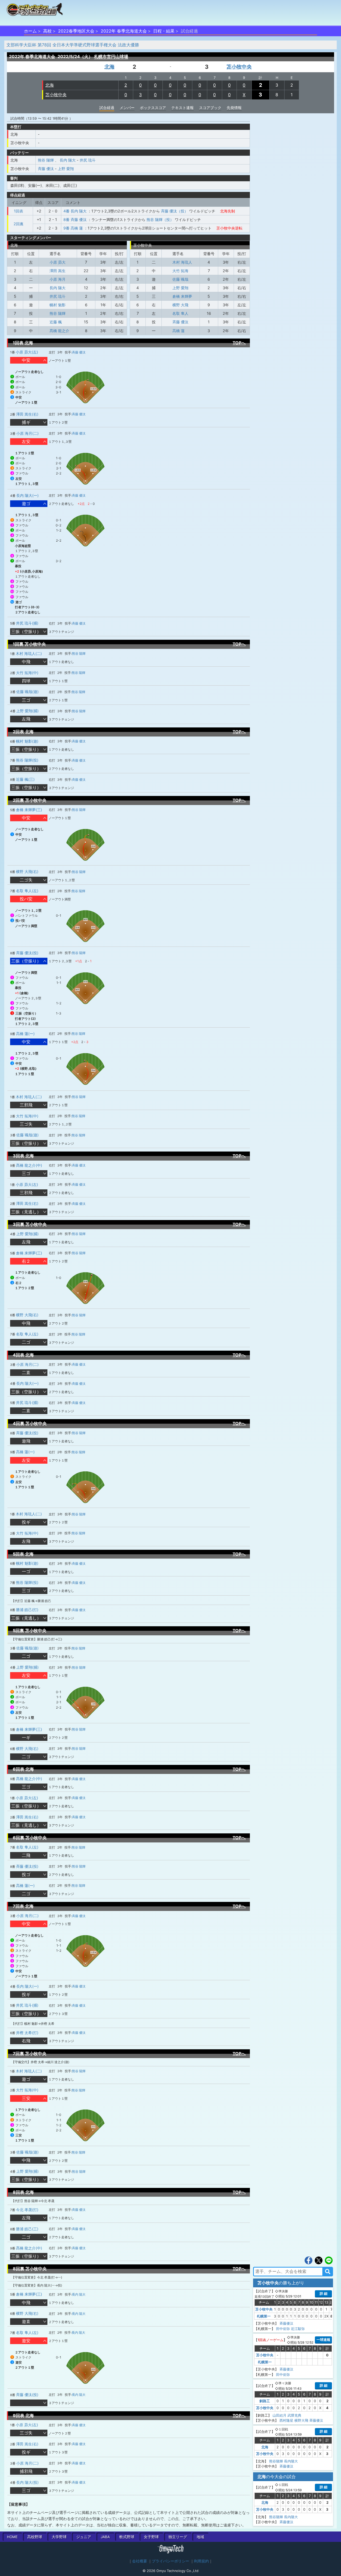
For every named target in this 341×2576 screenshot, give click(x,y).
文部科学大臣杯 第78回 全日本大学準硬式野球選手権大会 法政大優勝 (73, 45)
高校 (47, 31)
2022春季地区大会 (76, 31)
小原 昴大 (58, 262)
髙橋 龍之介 (59, 331)
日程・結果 (164, 31)
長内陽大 (291, 2461)
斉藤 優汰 (46, 169)
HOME (12, 2537)
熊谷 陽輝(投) (27, 760)
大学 (59, 2537)
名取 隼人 (180, 313)
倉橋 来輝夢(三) (29, 810)
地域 (200, 2537)
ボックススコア (153, 108)
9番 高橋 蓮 (73, 228)
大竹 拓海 (180, 271)
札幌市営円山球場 (111, 57)
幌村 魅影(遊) (27, 741)
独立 (178, 2537)
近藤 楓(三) (25, 779)
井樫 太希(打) (27, 2033)
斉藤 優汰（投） (174, 211)
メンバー (127, 108)
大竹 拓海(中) (27, 673)
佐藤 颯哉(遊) (27, 692)
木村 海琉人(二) (29, 653)
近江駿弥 (298, 2329)
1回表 (19, 211)
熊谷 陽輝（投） (160, 220)
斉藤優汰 (286, 2323)
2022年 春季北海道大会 (124, 31)
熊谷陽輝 (276, 2461)
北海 (109, 67)
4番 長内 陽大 (75, 211)
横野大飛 (301, 2420)
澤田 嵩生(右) (27, 414)
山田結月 (279, 2415)
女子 (151, 2537)
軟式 (127, 2537)
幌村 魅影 (58, 305)
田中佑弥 (283, 2329)
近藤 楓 (56, 322)
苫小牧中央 (239, 67)
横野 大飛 (180, 305)
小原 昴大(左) (27, 352)
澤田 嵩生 (58, 271)
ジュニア (84, 2537)
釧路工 (265, 2401)
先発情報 (234, 108)
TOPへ (239, 343)
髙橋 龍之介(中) (29, 1165)
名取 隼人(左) (27, 891)
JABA (105, 2537)
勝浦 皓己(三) (27, 2229)
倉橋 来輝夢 (182, 296)
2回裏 (19, 224)
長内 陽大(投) (27, 2482)
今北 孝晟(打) (27, 2210)
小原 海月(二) (27, 433)
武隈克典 (294, 2415)
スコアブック (210, 108)
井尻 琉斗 (88, 160)
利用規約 (201, 2561)
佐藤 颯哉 (180, 279)
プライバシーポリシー (170, 2561)
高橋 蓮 (178, 331)
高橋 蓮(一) (25, 1034)
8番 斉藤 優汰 (75, 220)
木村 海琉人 (182, 262)
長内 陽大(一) (27, 495)
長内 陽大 (68, 160)
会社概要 (140, 2561)
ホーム (30, 31)
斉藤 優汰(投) (27, 953)
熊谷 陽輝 (46, 160)
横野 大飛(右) (27, 872)
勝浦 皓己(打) (27, 1610)
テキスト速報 (182, 108)
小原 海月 (58, 279)
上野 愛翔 (66, 169)
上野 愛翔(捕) (27, 711)
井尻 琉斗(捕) (27, 623)
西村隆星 (286, 2420)
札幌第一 (264, 2316)
